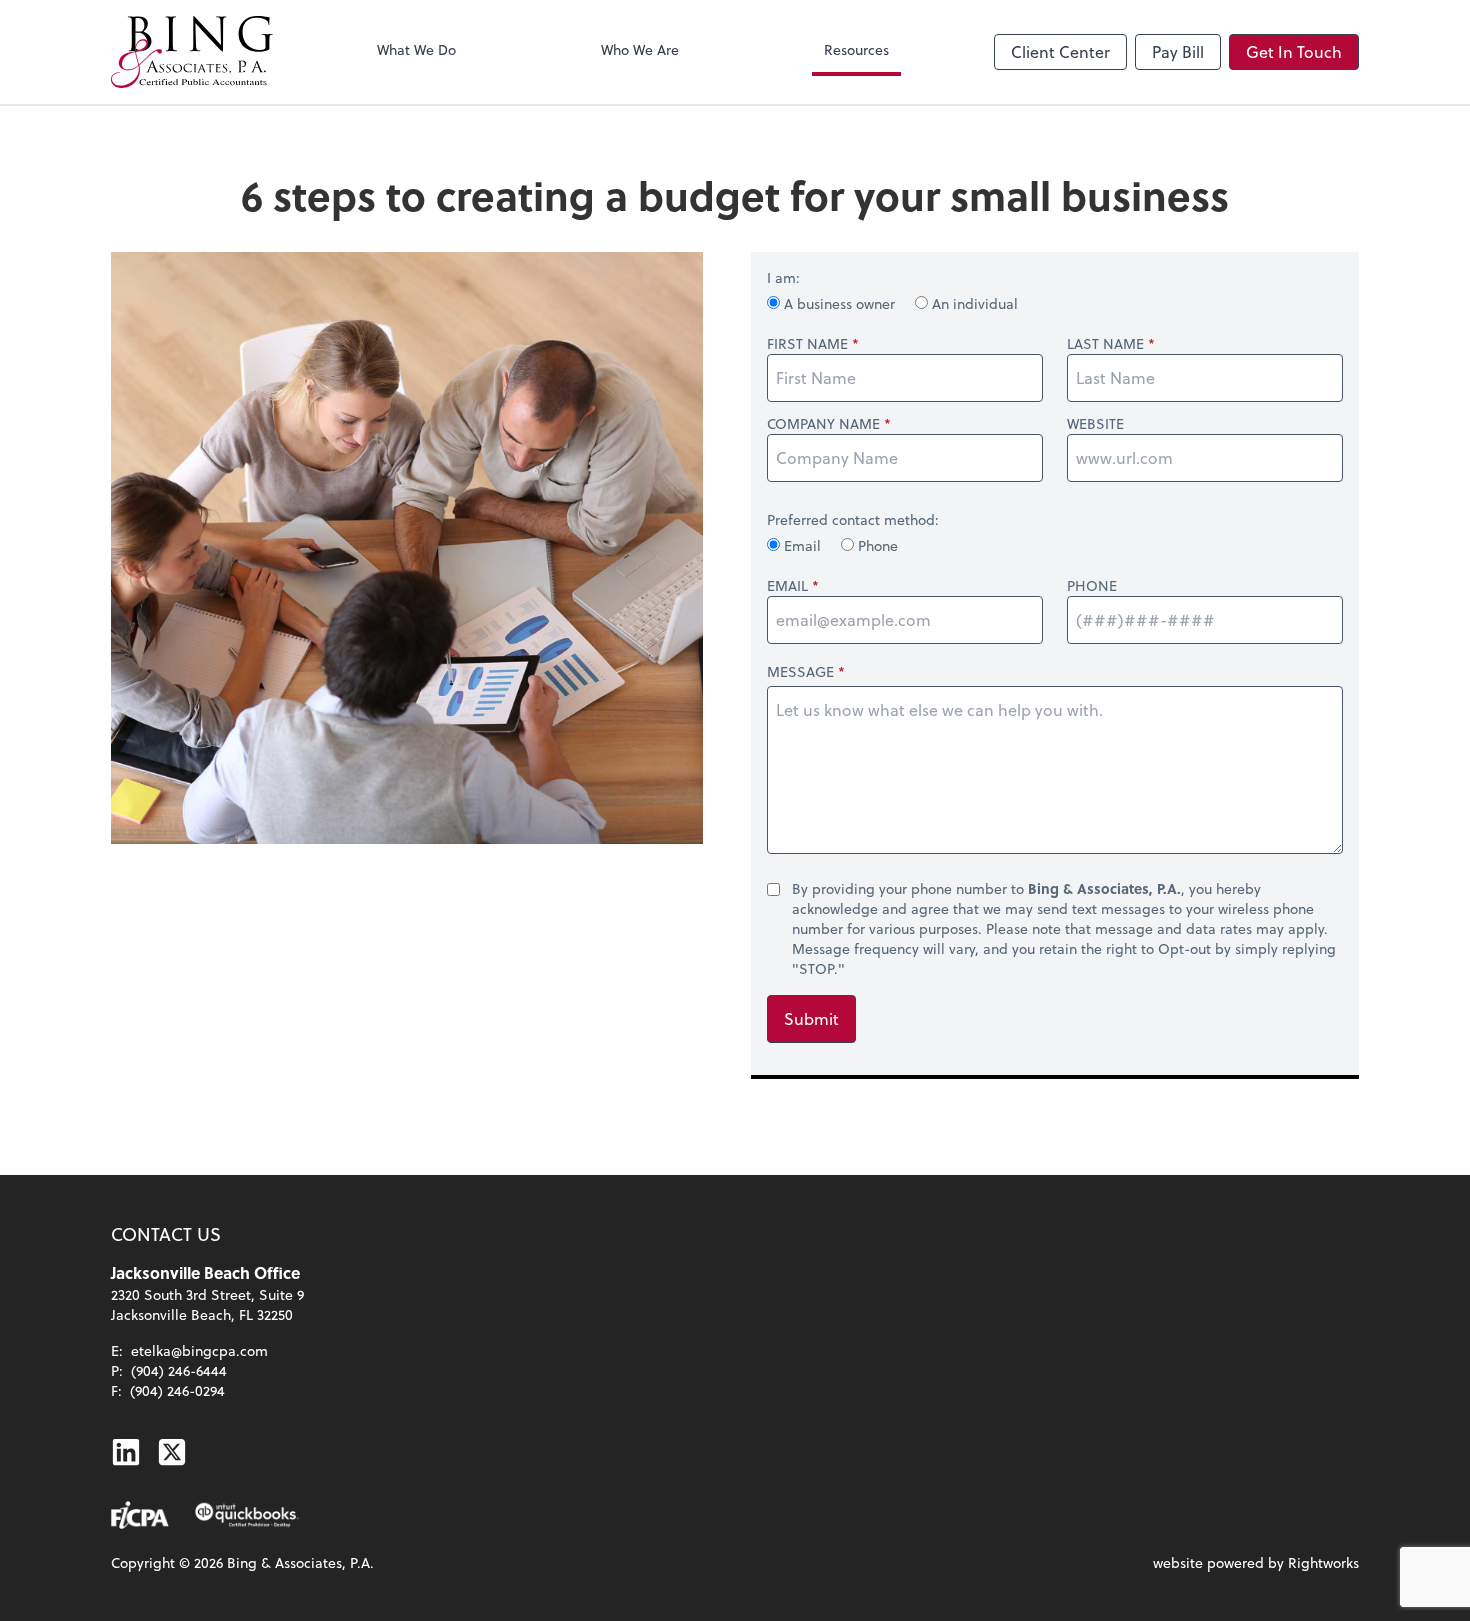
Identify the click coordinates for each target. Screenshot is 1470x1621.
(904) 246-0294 (177, 1390)
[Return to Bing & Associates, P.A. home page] (192, 52)
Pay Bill (1178, 51)
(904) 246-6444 (179, 1370)
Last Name (1105, 344)
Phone (876, 545)
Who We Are (640, 49)
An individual (973, 303)
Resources (856, 49)
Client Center (1060, 51)
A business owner (839, 303)
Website (1095, 424)
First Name (807, 344)
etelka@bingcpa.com (199, 1350)
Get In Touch (1294, 51)
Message (800, 671)
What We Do (416, 49)
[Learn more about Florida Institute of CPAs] (140, 1515)
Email (802, 545)
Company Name (823, 424)
